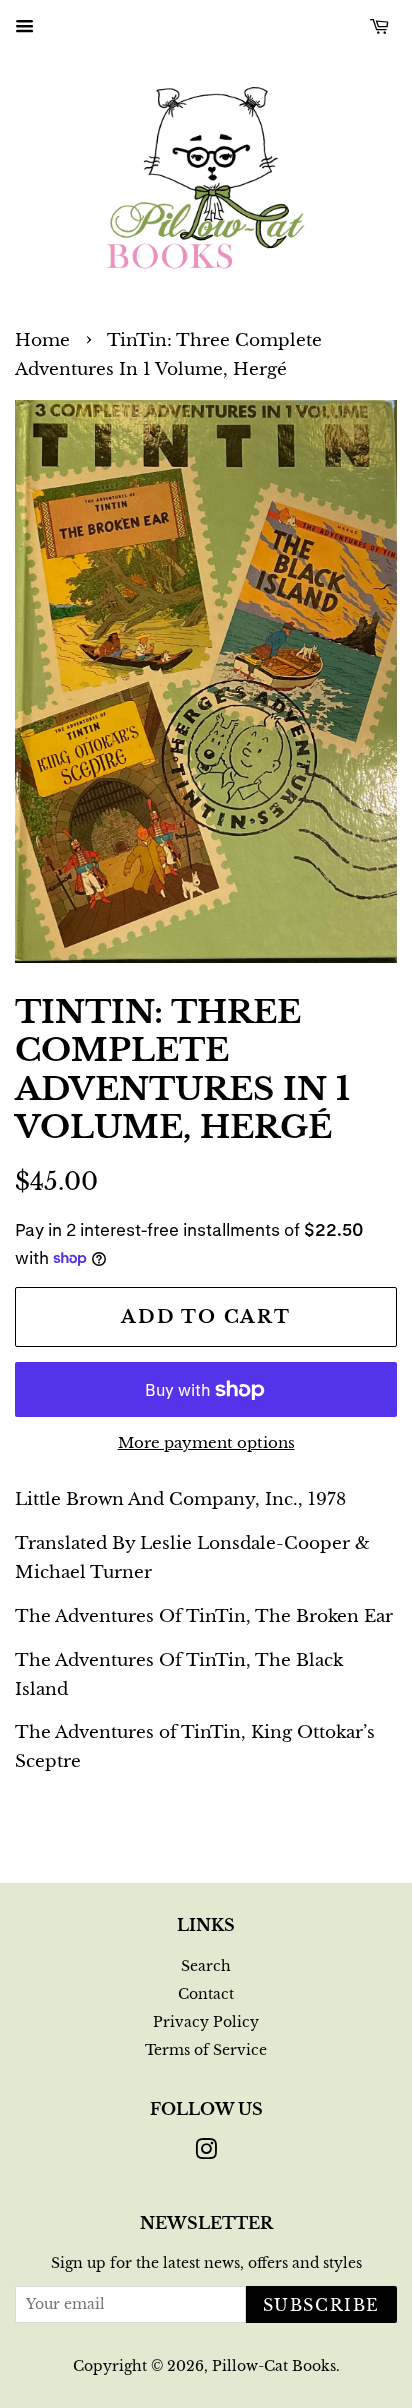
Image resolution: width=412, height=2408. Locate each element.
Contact (206, 1994)
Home (42, 340)
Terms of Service (206, 2050)
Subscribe (321, 2305)
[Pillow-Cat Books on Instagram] (206, 2153)
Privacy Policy (206, 2022)
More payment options (206, 1442)
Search (206, 1966)
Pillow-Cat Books (274, 2366)
